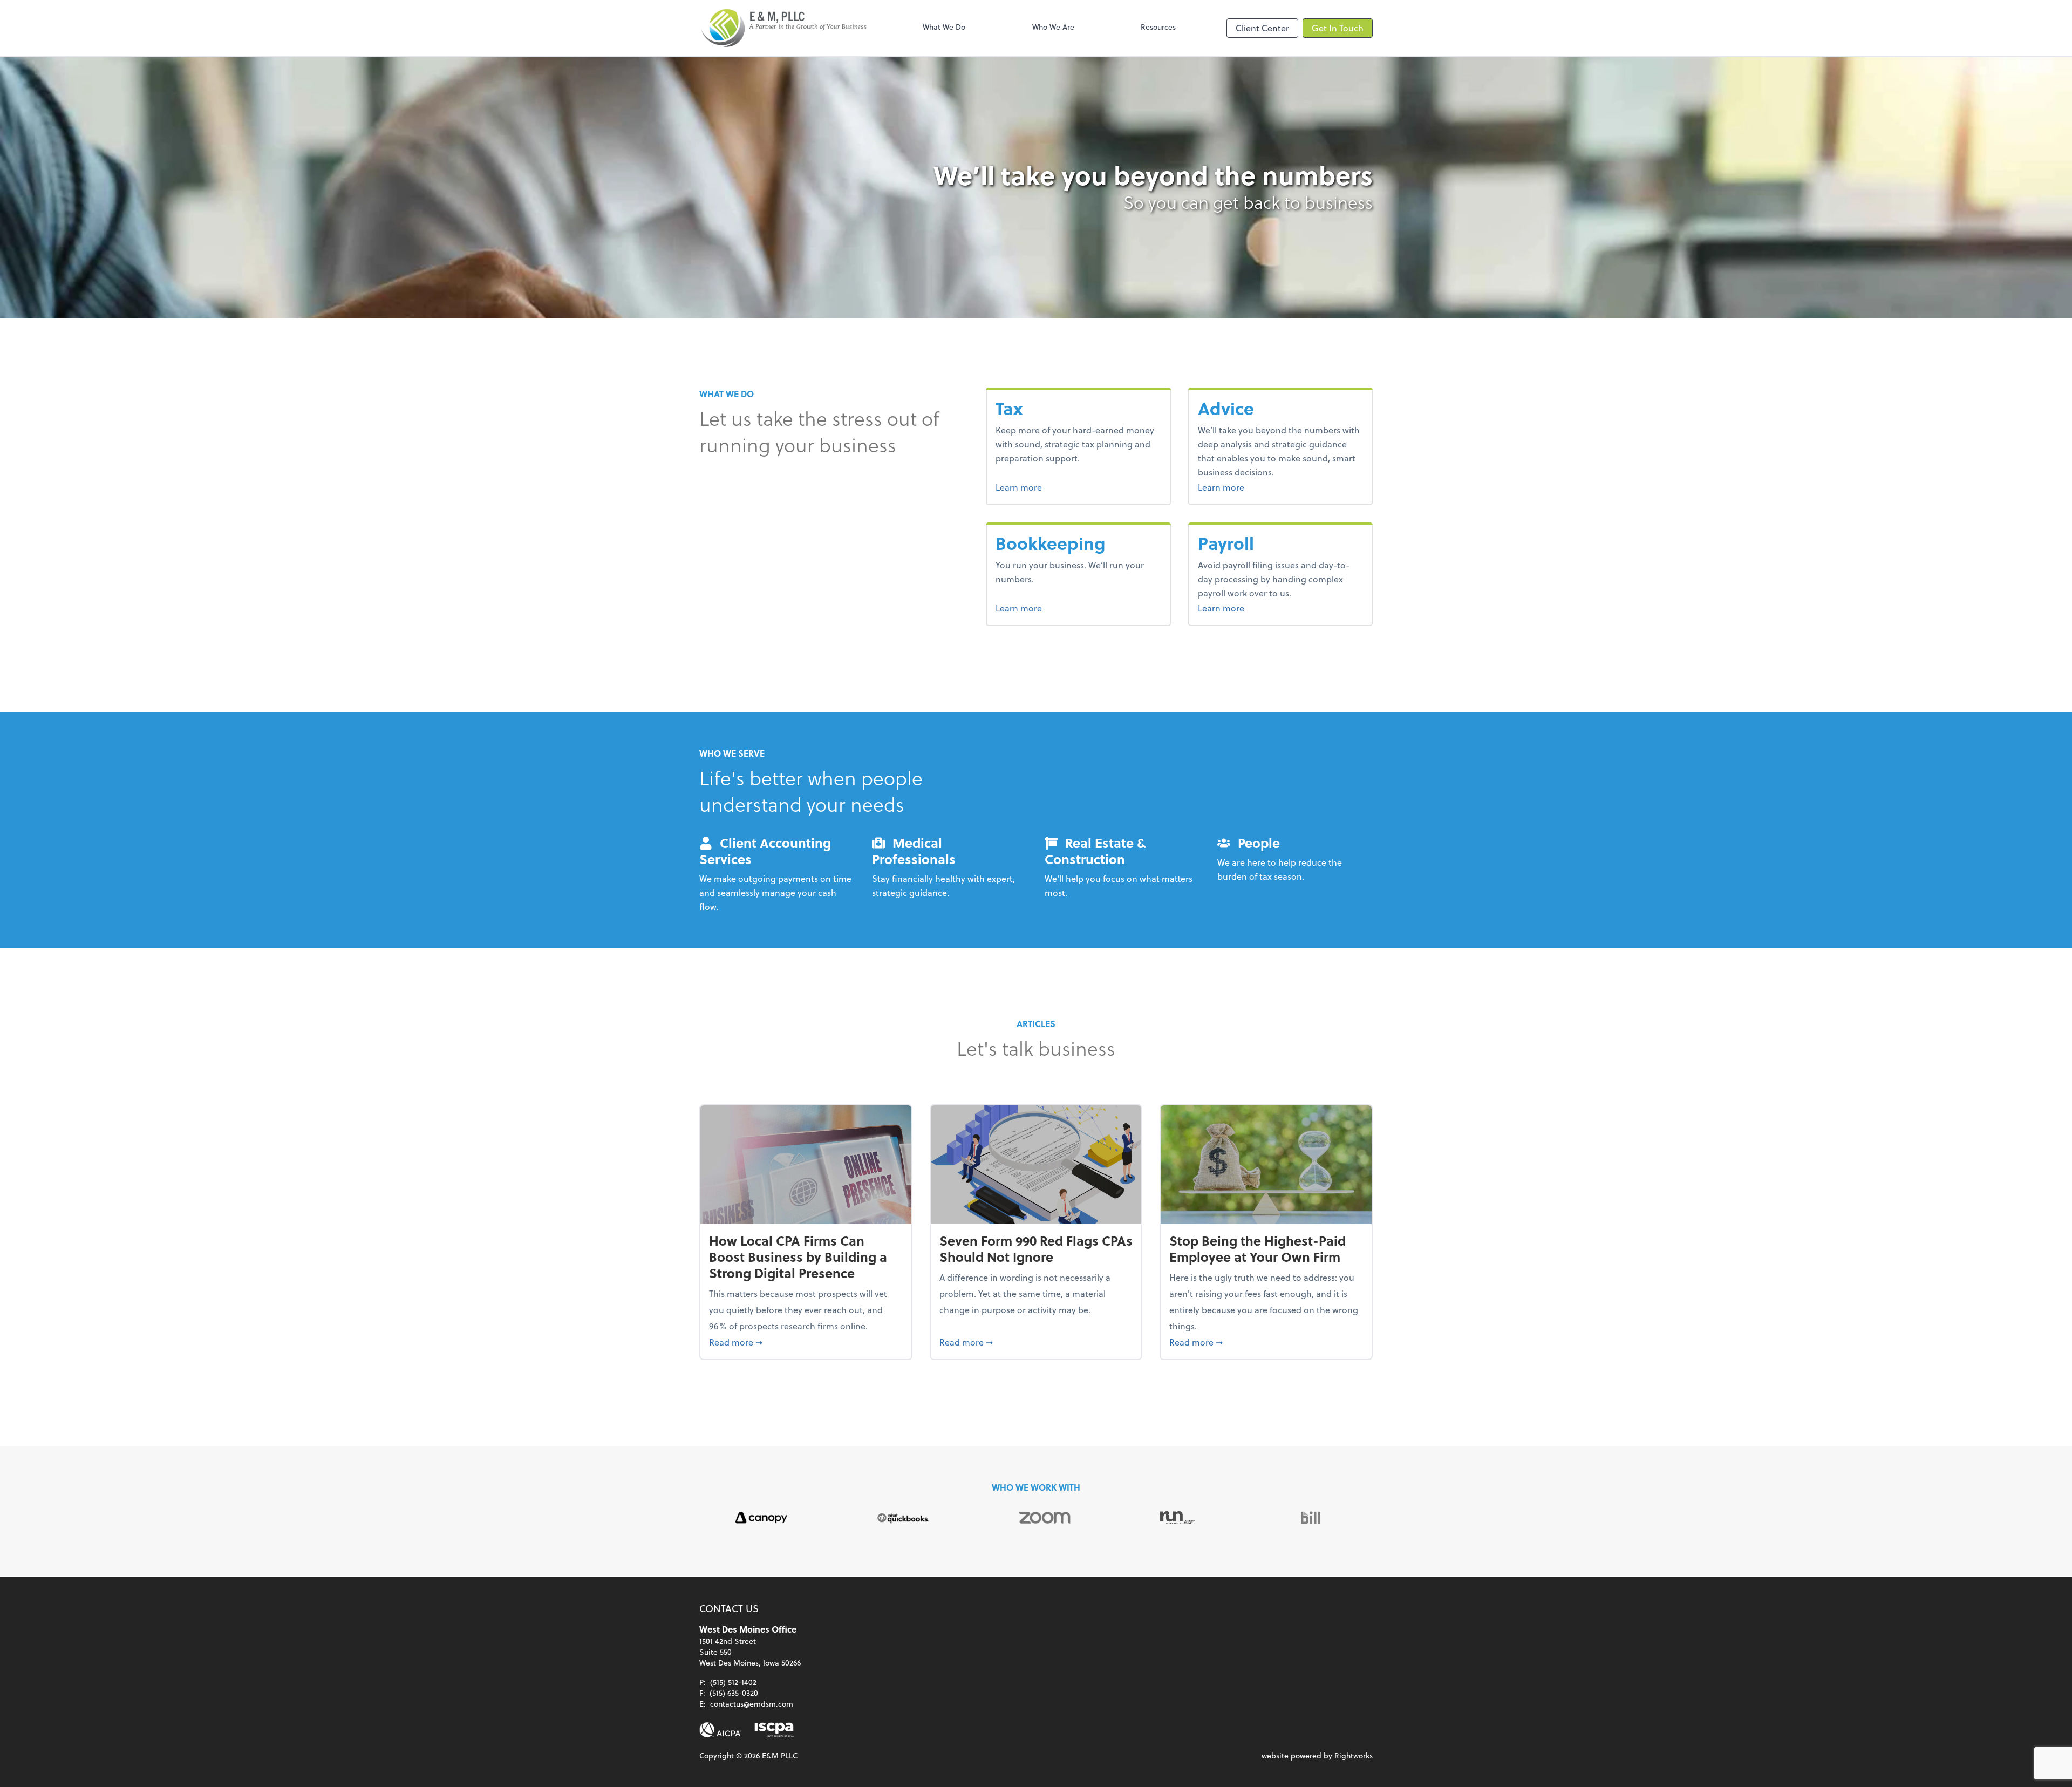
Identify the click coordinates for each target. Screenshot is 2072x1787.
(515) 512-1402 (733, 1682)
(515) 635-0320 (734, 1693)
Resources (1158, 27)
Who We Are (1053, 27)
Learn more (1039, 487)
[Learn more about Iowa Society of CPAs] (774, 1730)
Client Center (1262, 28)
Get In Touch (1338, 28)
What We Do (944, 27)
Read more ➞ (806, 1342)
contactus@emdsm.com (752, 1704)
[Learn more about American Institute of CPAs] (720, 1730)
